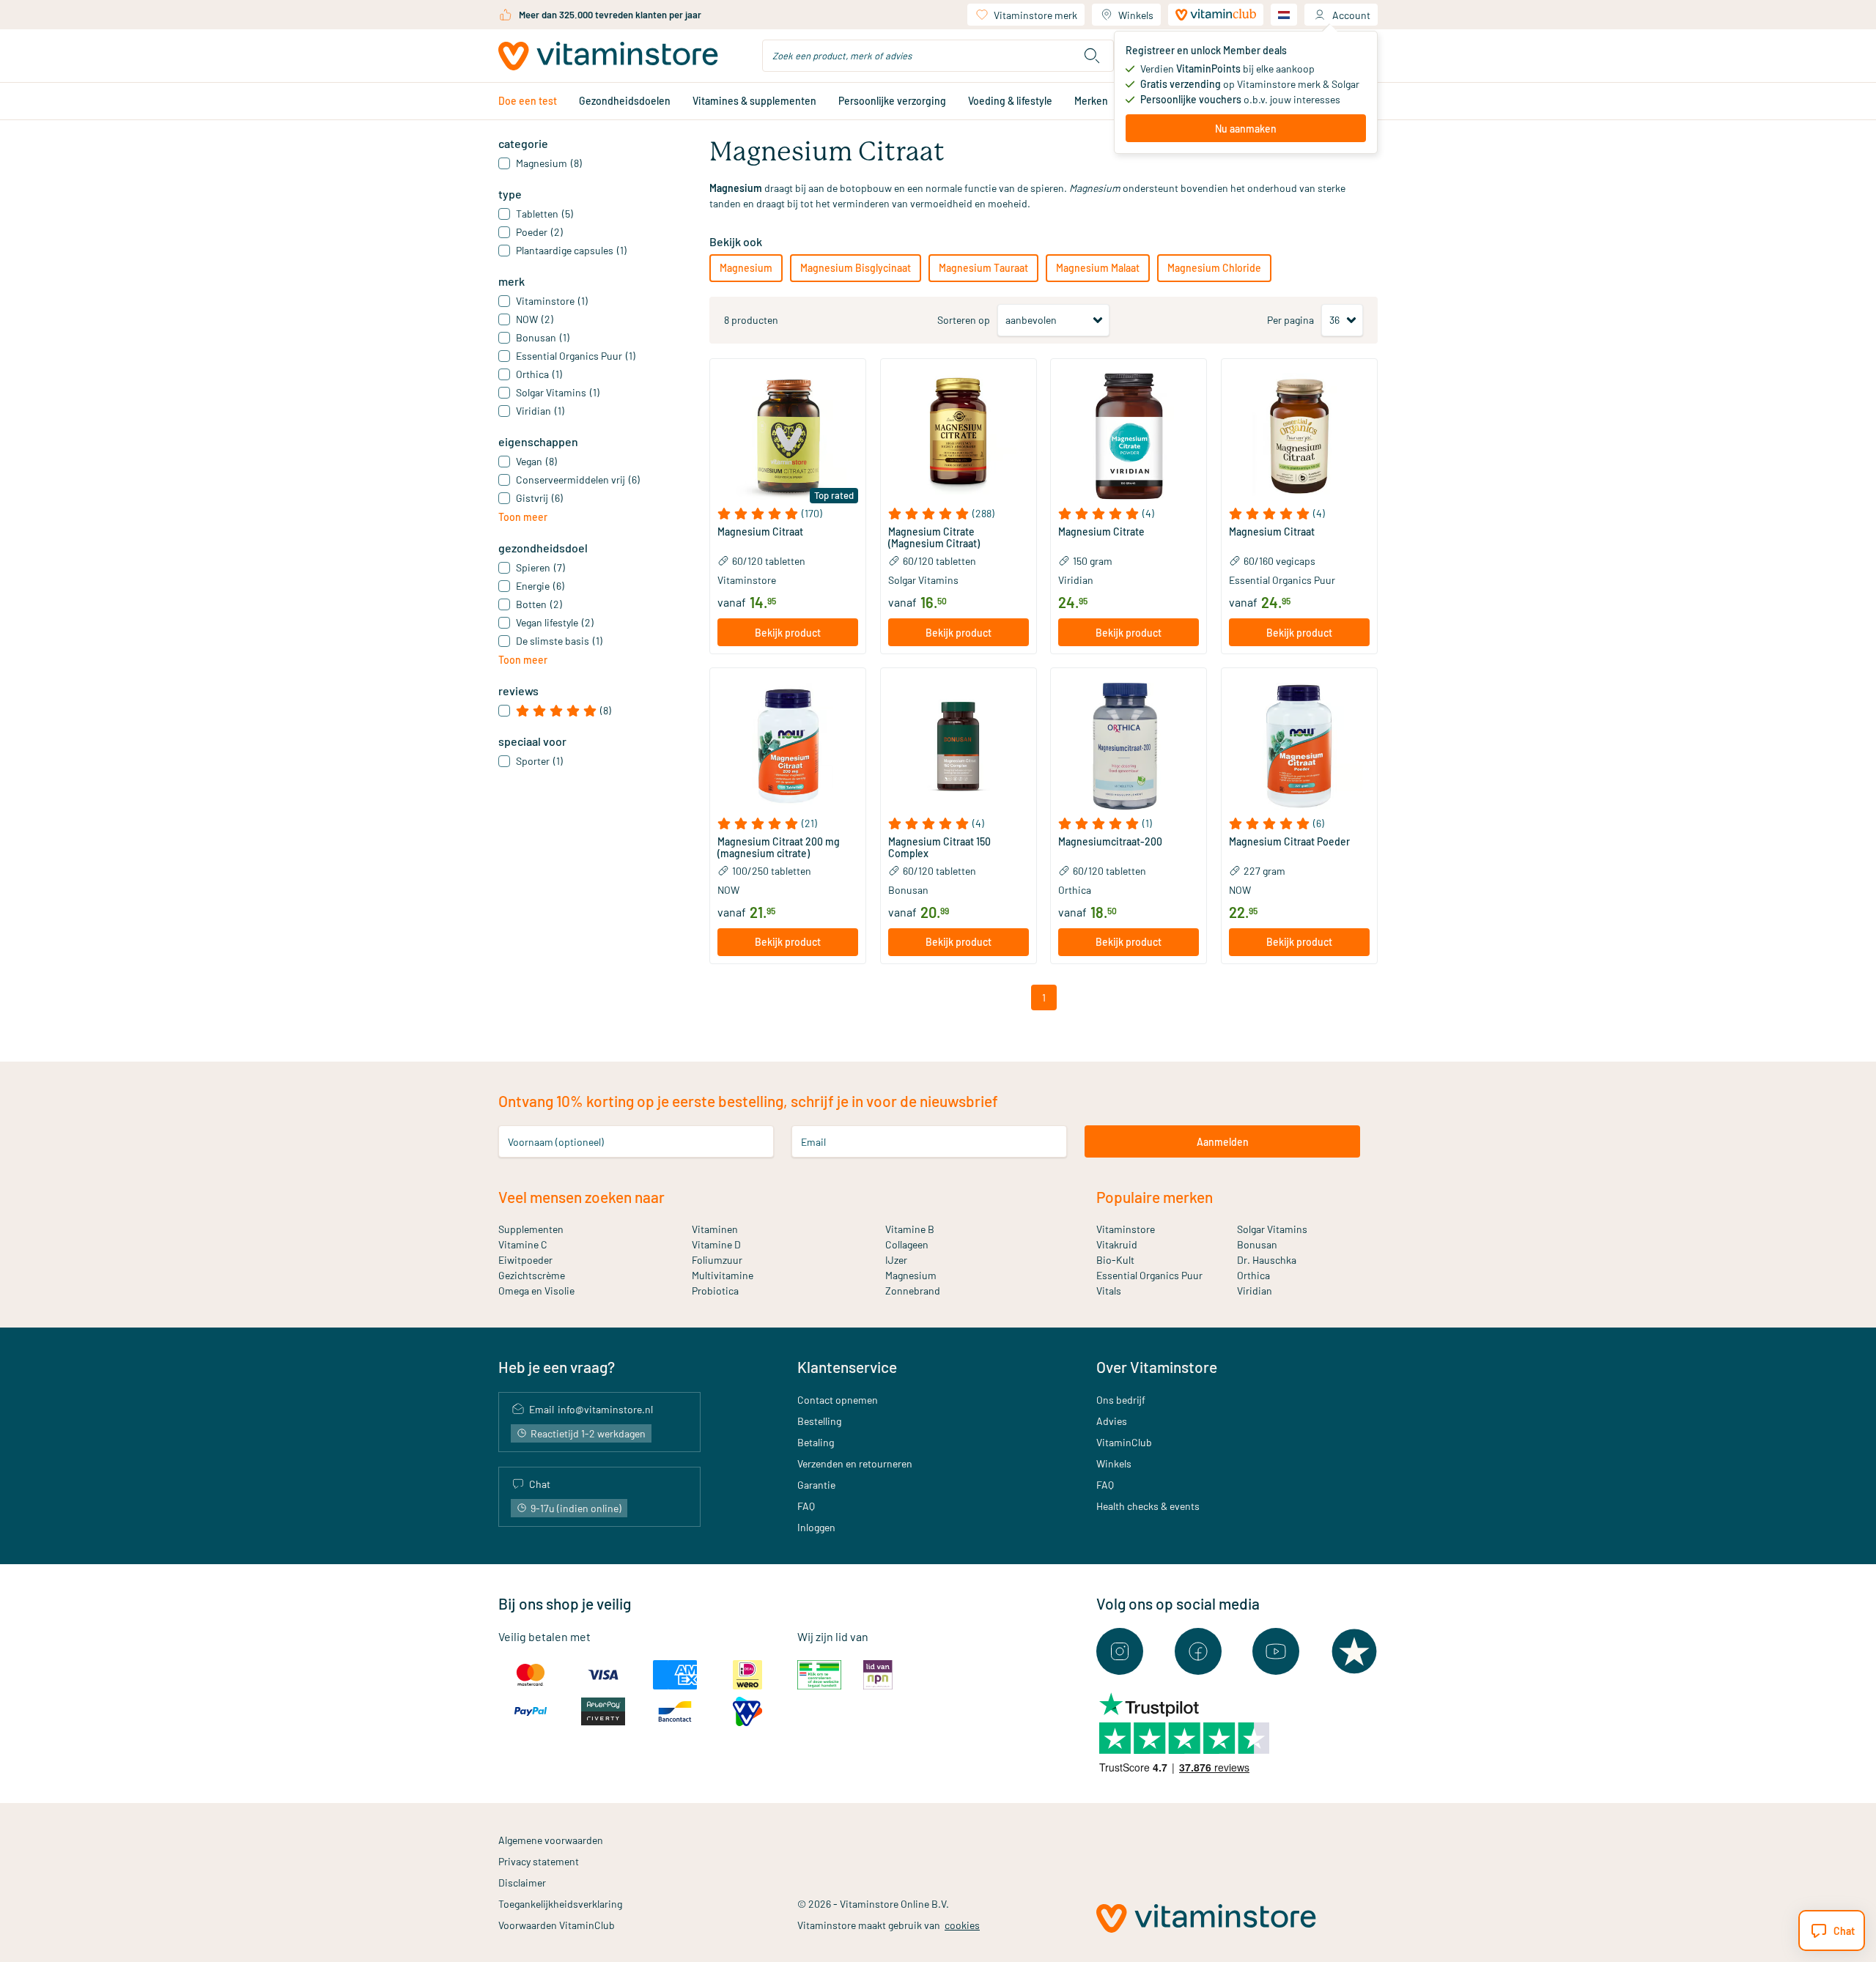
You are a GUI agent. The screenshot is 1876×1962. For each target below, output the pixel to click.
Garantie (816, 1485)
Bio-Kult (1115, 1260)
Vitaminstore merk (1035, 15)
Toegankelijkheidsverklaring (560, 1904)
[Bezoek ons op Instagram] (1120, 1651)
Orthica (1075, 890)
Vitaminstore (747, 580)
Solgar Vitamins (923, 580)
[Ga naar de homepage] (608, 56)
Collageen (907, 1244)
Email (813, 1142)
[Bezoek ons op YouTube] (1276, 1651)
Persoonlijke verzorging (892, 101)
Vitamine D (716, 1244)
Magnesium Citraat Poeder (1289, 842)
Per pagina (1290, 320)
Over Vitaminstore (1157, 1367)
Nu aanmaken (1246, 129)
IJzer (896, 1260)
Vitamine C (523, 1244)
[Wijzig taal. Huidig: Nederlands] (1284, 15)
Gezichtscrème (532, 1275)
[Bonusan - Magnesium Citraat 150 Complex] (959, 746)
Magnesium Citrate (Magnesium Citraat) (934, 538)
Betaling (816, 1442)
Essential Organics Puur (1282, 580)
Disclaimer (522, 1883)
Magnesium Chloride (1214, 268)
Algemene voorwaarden (551, 1840)
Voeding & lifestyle (1010, 101)
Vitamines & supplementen (754, 101)
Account (1351, 15)
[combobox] (938, 56)
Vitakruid (1117, 1244)
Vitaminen (715, 1229)
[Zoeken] (1092, 56)
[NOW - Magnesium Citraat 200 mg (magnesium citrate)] (788, 746)
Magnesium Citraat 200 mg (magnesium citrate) (779, 848)
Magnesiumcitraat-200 (1110, 842)
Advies (1112, 1421)
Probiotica (715, 1291)
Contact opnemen (838, 1400)
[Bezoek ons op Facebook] (1198, 1651)
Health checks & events (1148, 1506)
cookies (962, 1925)
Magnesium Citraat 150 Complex (939, 848)
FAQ (806, 1506)
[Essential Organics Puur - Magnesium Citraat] (1299, 437)
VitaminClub (1124, 1442)
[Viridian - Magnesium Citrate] (1129, 437)
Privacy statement (539, 1861)
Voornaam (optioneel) (556, 1142)
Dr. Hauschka (1267, 1260)
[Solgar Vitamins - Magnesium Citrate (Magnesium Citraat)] (959, 437)
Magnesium (746, 268)
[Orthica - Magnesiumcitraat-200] (1129, 746)
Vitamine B (910, 1229)
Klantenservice (847, 1367)
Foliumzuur (717, 1260)
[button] (788, 514)
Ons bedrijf (1121, 1400)
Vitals (1109, 1291)
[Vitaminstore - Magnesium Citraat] (788, 437)
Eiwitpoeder (525, 1260)
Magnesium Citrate (1101, 532)
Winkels (1136, 15)
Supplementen (531, 1229)
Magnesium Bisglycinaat (856, 268)
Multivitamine (723, 1275)
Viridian (1076, 580)
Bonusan (908, 890)
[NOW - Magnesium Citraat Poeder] (1299, 746)
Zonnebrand (913, 1291)
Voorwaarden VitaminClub (557, 1925)
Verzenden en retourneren (855, 1463)
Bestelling (819, 1421)
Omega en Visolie (536, 1291)
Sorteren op (964, 320)
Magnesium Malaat (1098, 268)
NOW (728, 890)
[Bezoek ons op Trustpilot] (1354, 1651)
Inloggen (816, 1527)
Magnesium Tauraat (983, 268)
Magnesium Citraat (760, 532)
